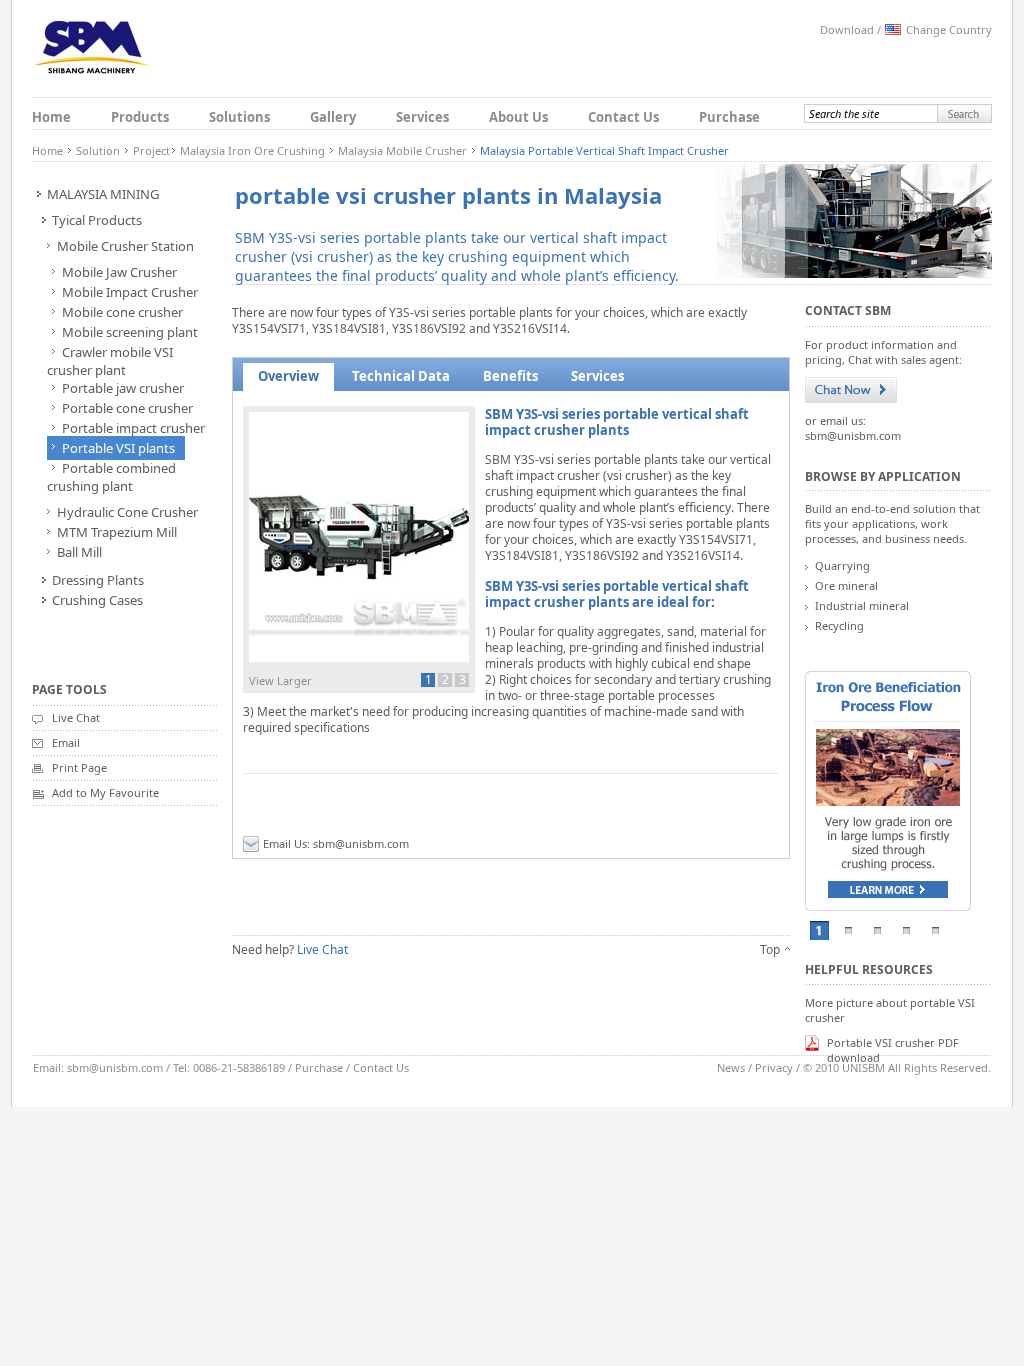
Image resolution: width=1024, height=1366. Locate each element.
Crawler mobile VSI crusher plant (110, 361)
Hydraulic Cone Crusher (127, 512)
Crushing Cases (97, 600)
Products (140, 117)
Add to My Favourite (105, 792)
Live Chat (76, 717)
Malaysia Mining (103, 194)
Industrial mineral (862, 605)
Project (151, 150)
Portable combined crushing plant (111, 477)
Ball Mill (79, 552)
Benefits (510, 376)
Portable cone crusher (127, 408)
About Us (518, 117)
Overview (288, 376)
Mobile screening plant (130, 332)
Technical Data (401, 376)
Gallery (333, 117)
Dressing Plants (98, 580)
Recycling (839, 625)
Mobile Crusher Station (125, 246)
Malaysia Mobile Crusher (402, 150)
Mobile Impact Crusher (130, 292)
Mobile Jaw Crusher (119, 272)
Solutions (239, 117)
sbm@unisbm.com (361, 843)
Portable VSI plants (118, 448)
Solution (98, 150)
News (731, 1067)
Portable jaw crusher (123, 388)
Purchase (729, 117)
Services (422, 117)
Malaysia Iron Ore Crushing (252, 150)
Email (66, 742)
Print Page (79, 767)
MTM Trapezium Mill (117, 532)
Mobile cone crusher (122, 312)
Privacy (774, 1067)
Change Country (949, 29)
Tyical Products (97, 220)
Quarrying (842, 565)
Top (770, 949)
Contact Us (623, 117)
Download (847, 29)
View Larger (280, 680)
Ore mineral (846, 585)
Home (51, 117)
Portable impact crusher (133, 428)
